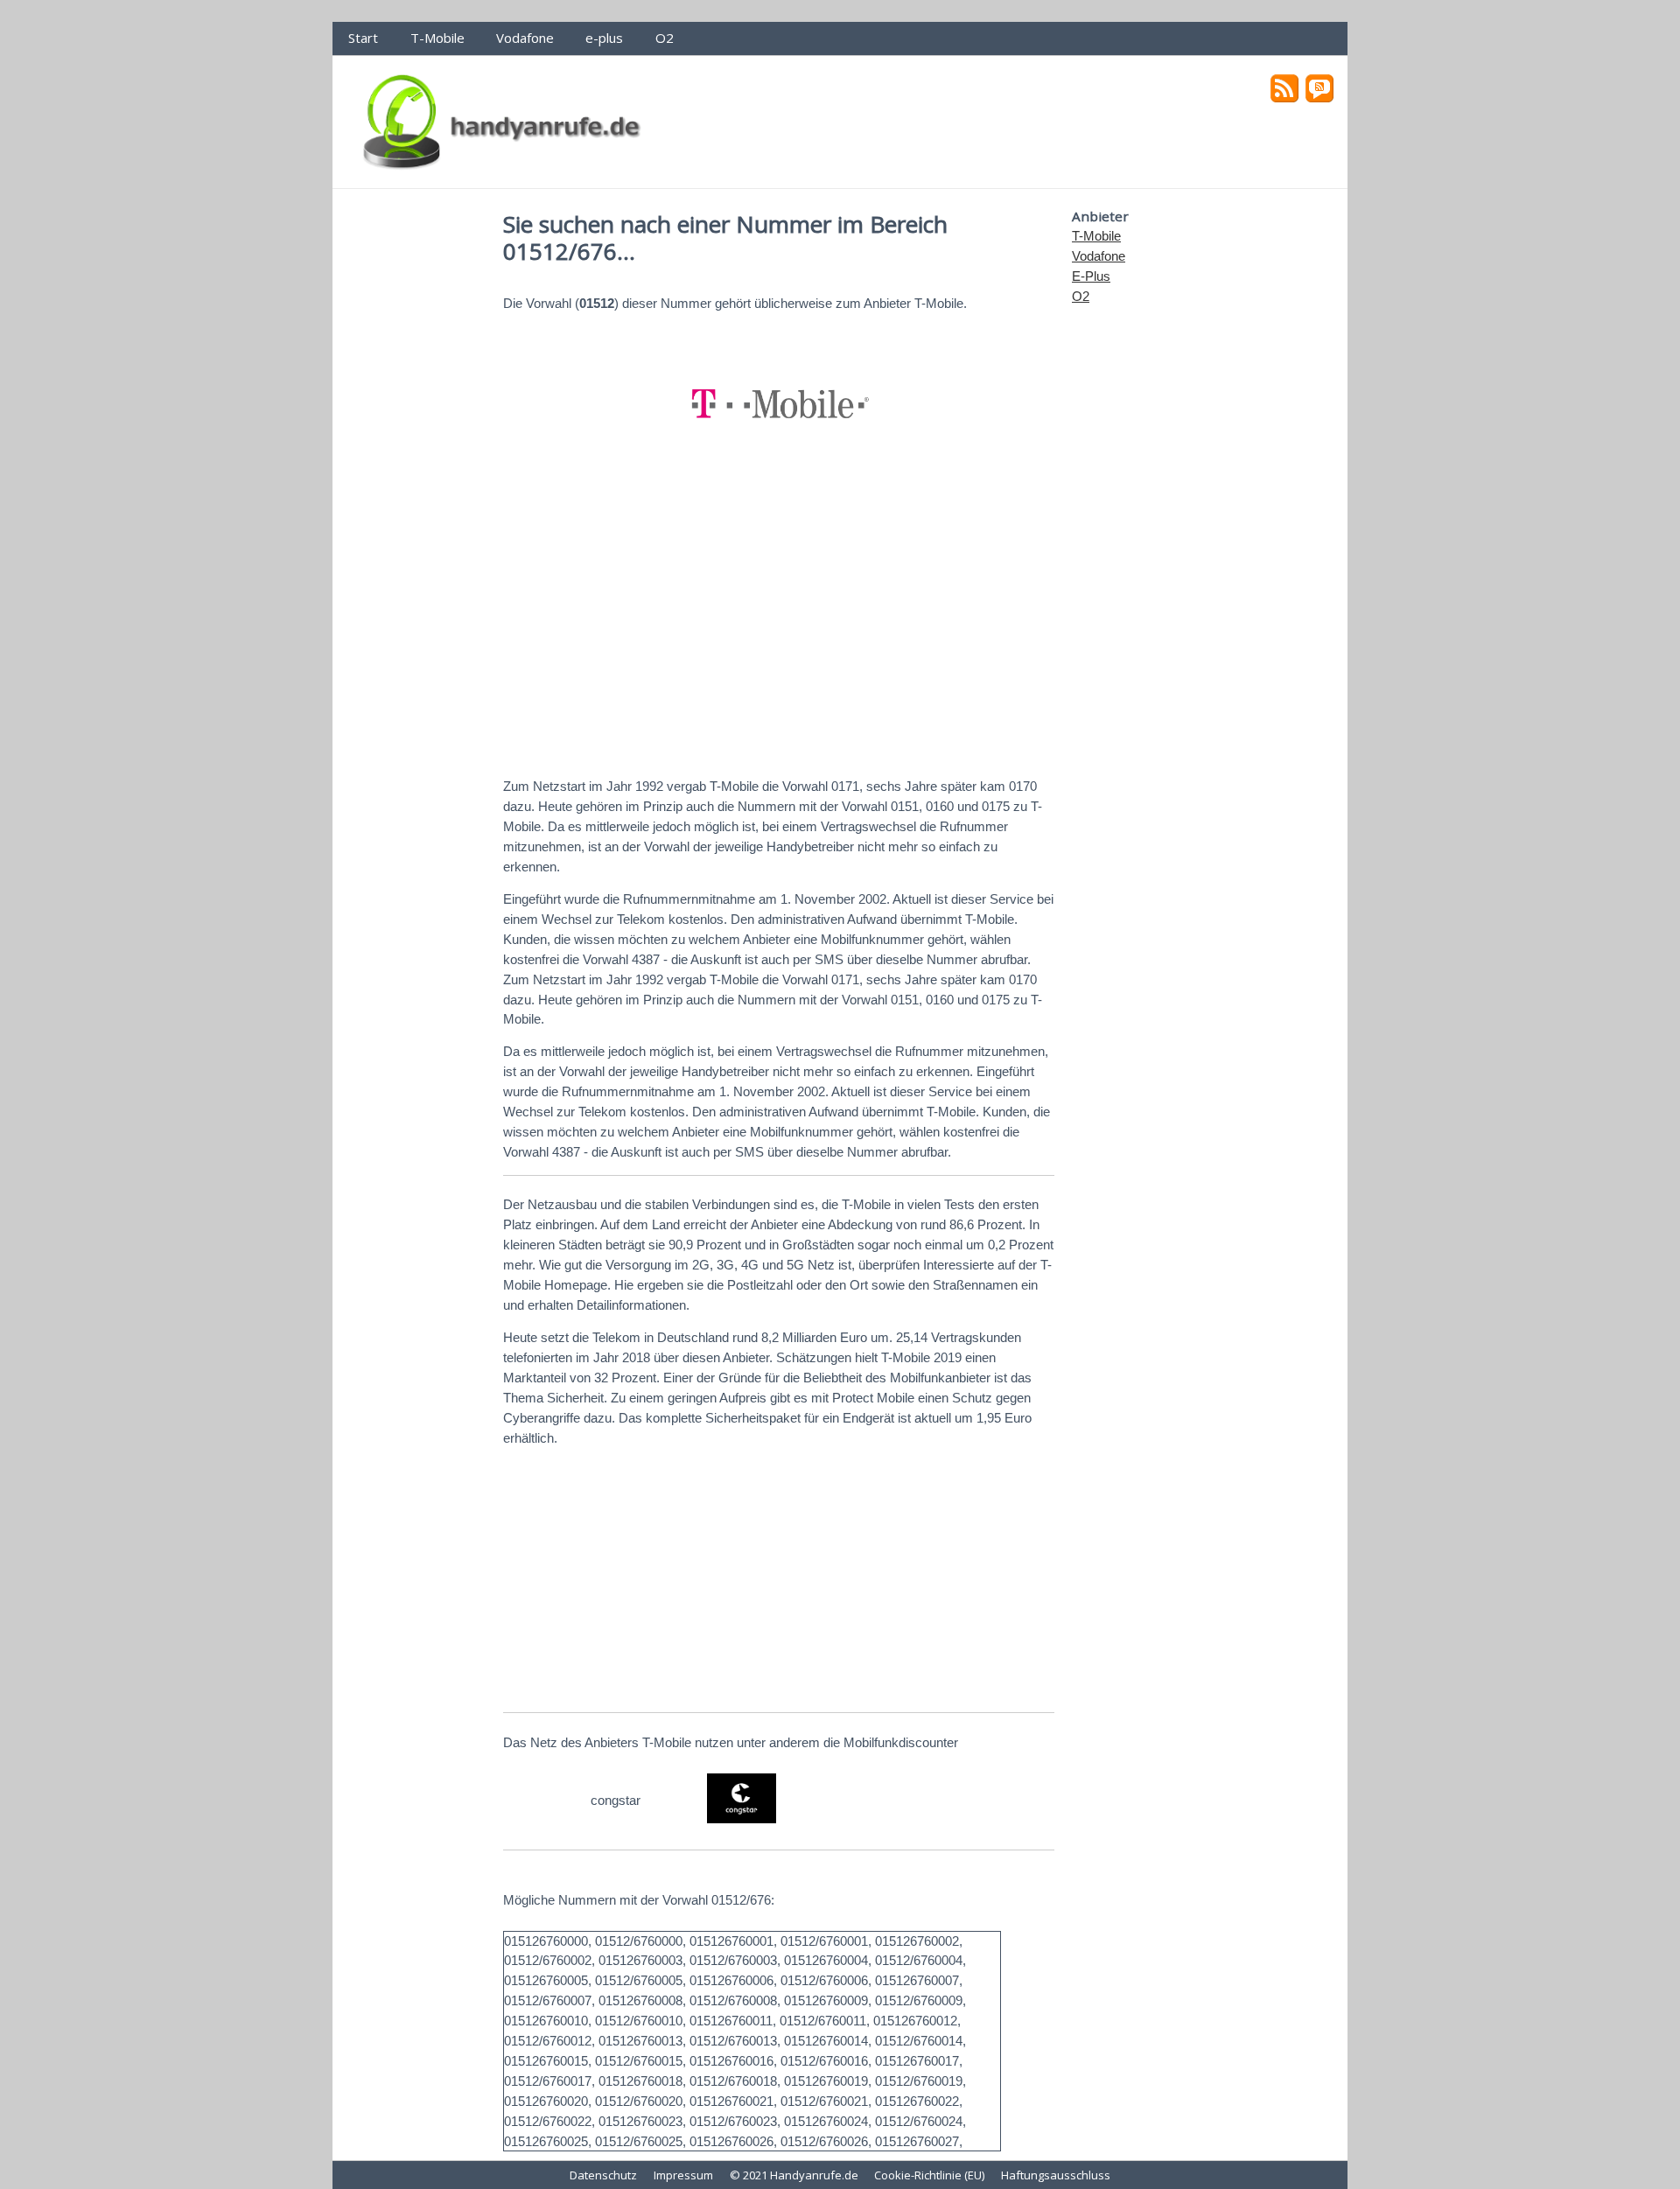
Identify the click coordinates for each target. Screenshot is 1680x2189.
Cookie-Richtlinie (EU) (929, 2175)
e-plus (604, 38)
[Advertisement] (779, 627)
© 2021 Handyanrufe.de (794, 2175)
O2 (665, 38)
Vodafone (525, 38)
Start (363, 38)
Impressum (683, 2175)
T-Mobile (437, 38)
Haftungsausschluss (1056, 2175)
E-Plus (1091, 276)
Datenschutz (603, 2175)
